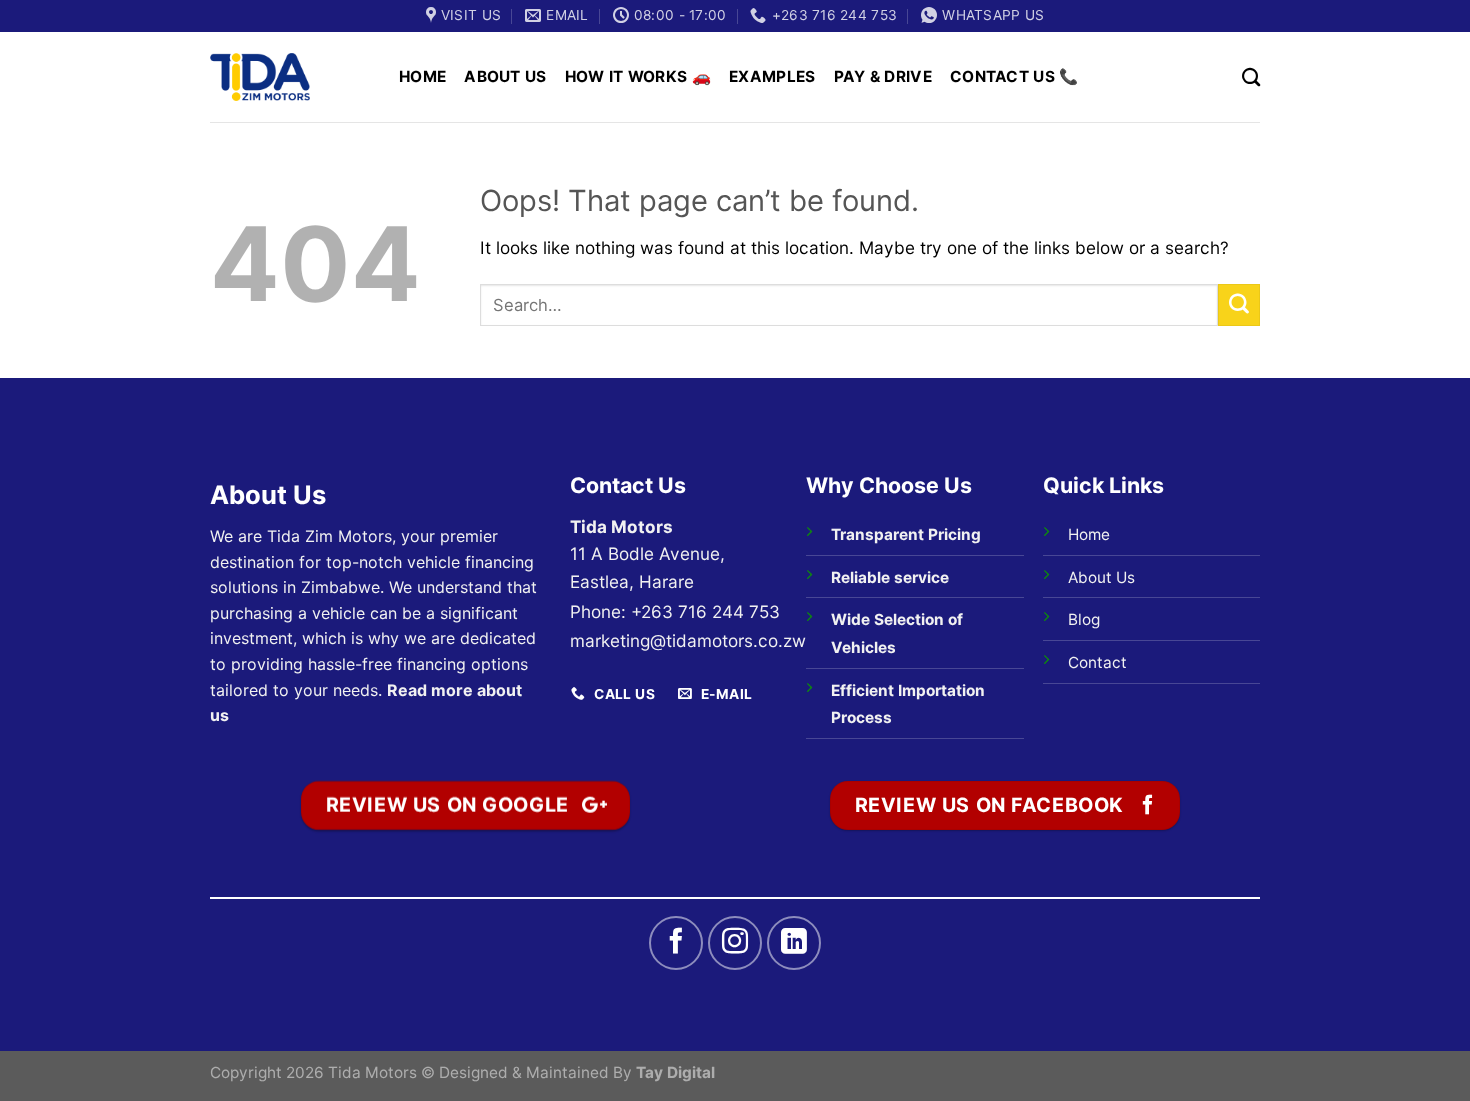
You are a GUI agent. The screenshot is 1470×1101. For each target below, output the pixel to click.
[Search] (1251, 77)
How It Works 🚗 (638, 76)
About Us (505, 76)
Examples (772, 76)
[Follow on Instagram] (735, 943)
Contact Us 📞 (1014, 76)
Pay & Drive (883, 76)
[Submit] (1239, 305)
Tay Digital (675, 1072)
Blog (1084, 619)
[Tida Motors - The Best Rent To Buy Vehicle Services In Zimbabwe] (260, 77)
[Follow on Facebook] (676, 943)
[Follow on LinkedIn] (794, 943)
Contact (1097, 662)
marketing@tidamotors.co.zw (688, 640)
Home (422, 76)
